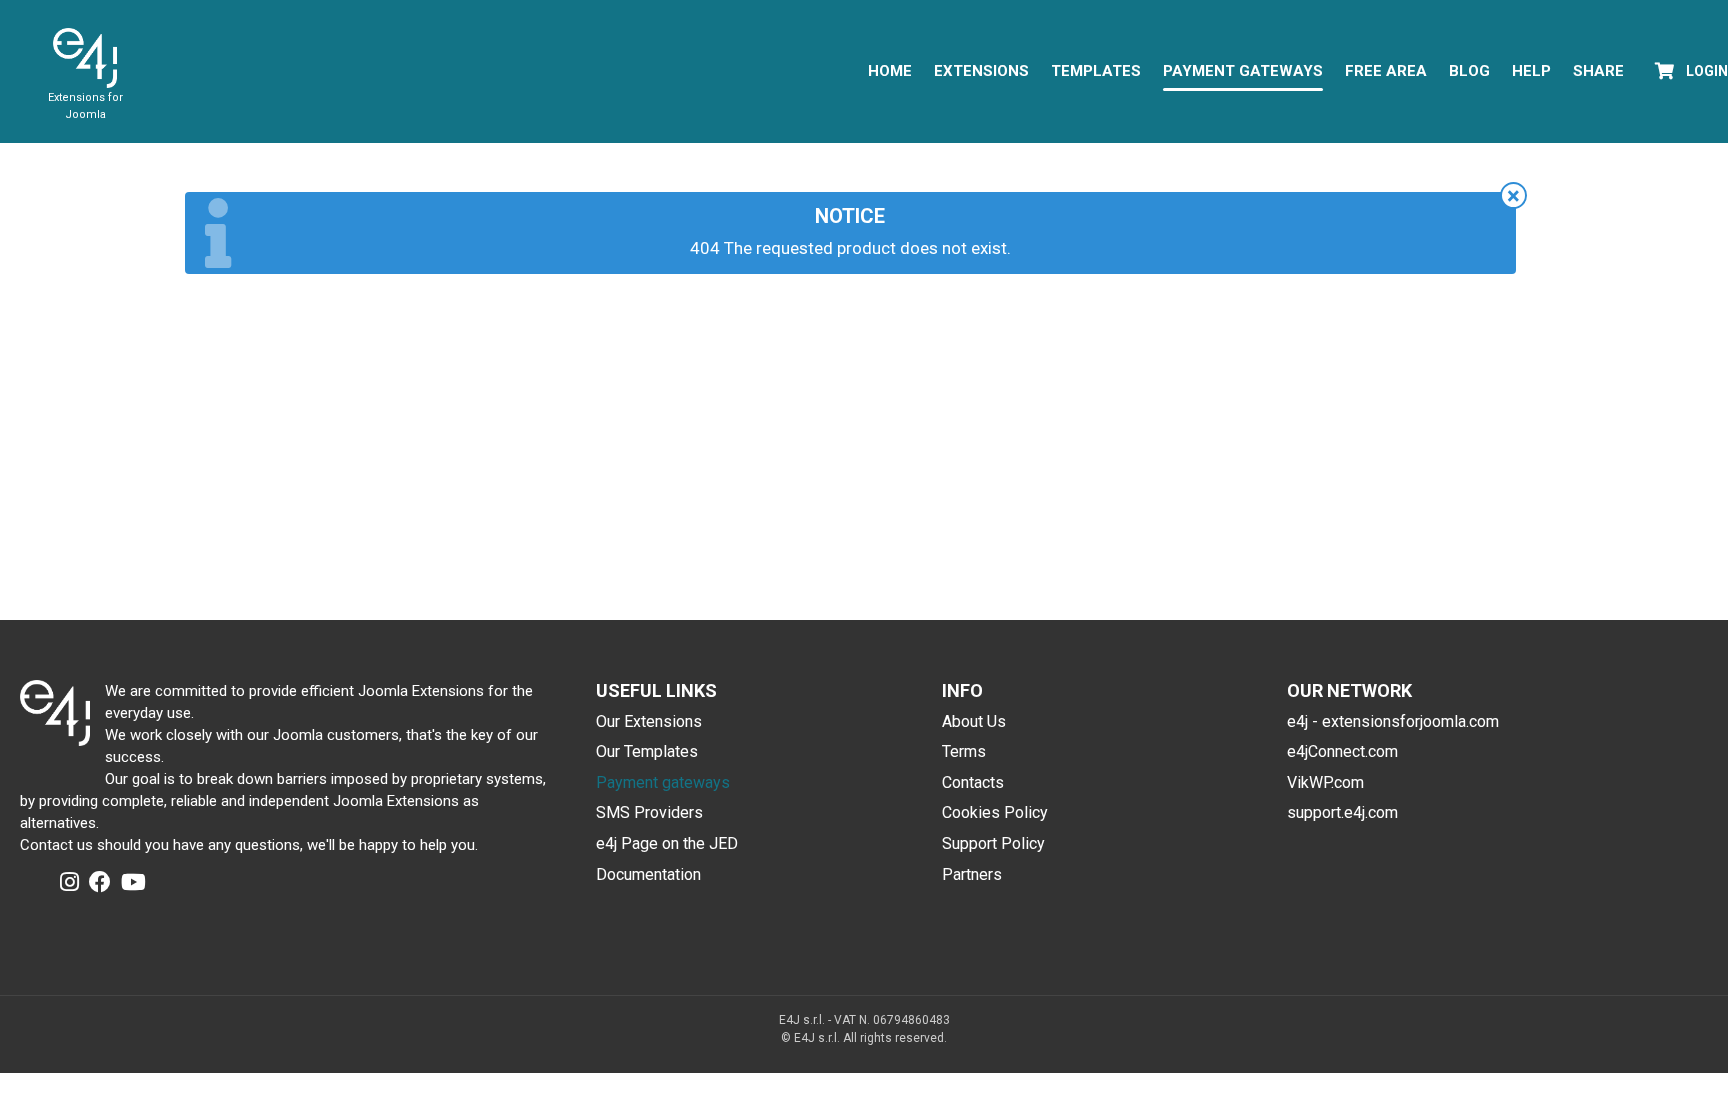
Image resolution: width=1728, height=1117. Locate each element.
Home (890, 71)
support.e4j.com (1342, 812)
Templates (1096, 71)
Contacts (973, 782)
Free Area (1386, 71)
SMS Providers (649, 812)
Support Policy (993, 843)
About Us (974, 721)
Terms (964, 751)
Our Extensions (649, 721)
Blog (1469, 71)
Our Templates (647, 751)
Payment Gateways (1243, 71)
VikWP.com (1325, 782)
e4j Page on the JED (667, 843)
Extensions (981, 71)
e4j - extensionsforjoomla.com (1393, 721)
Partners (972, 874)
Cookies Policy (995, 812)
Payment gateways (663, 782)
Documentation (648, 874)
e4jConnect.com (1342, 751)
